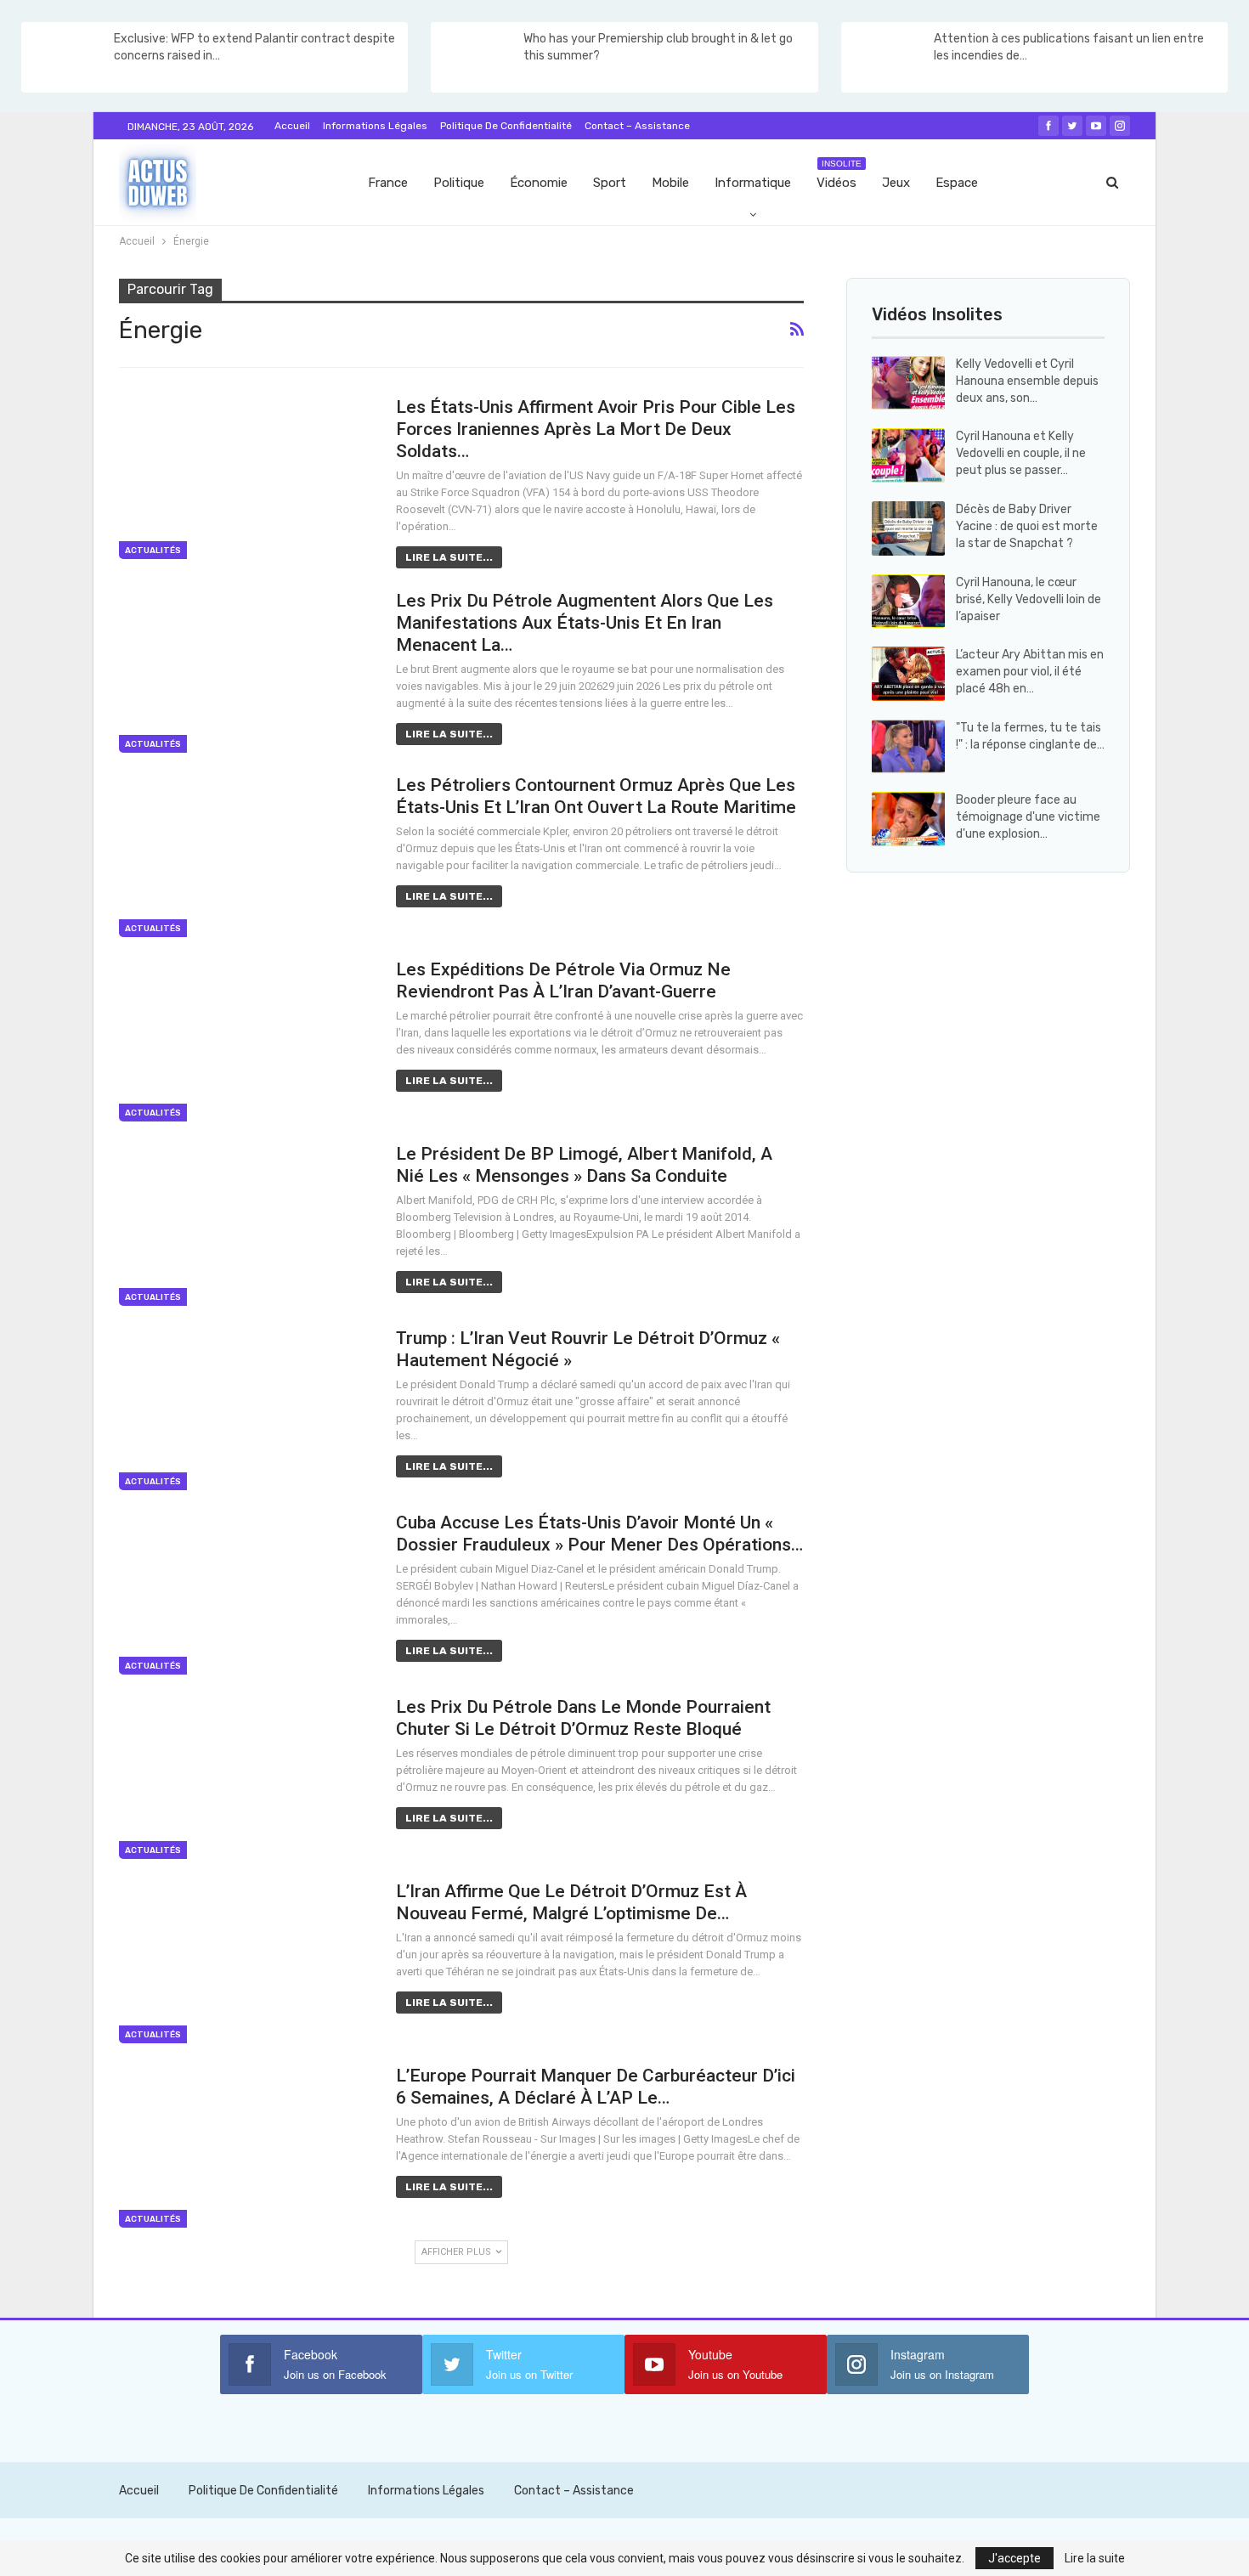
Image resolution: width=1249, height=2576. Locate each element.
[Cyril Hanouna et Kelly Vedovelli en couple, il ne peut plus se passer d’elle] (908, 455)
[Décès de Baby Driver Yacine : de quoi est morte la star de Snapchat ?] (908, 528)
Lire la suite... (449, 557)
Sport (610, 183)
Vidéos (839, 175)
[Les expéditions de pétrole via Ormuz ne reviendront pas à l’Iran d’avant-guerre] (246, 1040)
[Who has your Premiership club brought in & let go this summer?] (476, 58)
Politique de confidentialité (506, 126)
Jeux (896, 183)
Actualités (153, 551)
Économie (539, 183)
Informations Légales (375, 126)
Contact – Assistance (637, 126)
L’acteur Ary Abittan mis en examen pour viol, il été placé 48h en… (1030, 672)
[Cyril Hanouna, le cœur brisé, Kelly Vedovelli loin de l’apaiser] (908, 602)
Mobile (670, 183)
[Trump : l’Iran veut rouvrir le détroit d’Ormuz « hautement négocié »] (246, 1409)
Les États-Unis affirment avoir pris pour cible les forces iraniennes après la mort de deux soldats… (596, 429)
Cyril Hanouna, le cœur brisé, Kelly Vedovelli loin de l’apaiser (1029, 599)
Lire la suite (1095, 2558)
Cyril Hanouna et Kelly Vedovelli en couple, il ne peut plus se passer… (1021, 453)
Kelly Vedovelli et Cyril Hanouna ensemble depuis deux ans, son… (1027, 381)
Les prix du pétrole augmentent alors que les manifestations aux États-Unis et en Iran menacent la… (585, 623)
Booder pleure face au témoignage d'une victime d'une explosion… (1028, 817)
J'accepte (1014, 2558)
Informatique (753, 183)
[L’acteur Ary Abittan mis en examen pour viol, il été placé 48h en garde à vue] (908, 674)
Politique (459, 183)
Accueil (292, 126)
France (388, 183)
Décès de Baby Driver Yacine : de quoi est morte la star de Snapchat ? (1027, 526)
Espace (957, 183)
